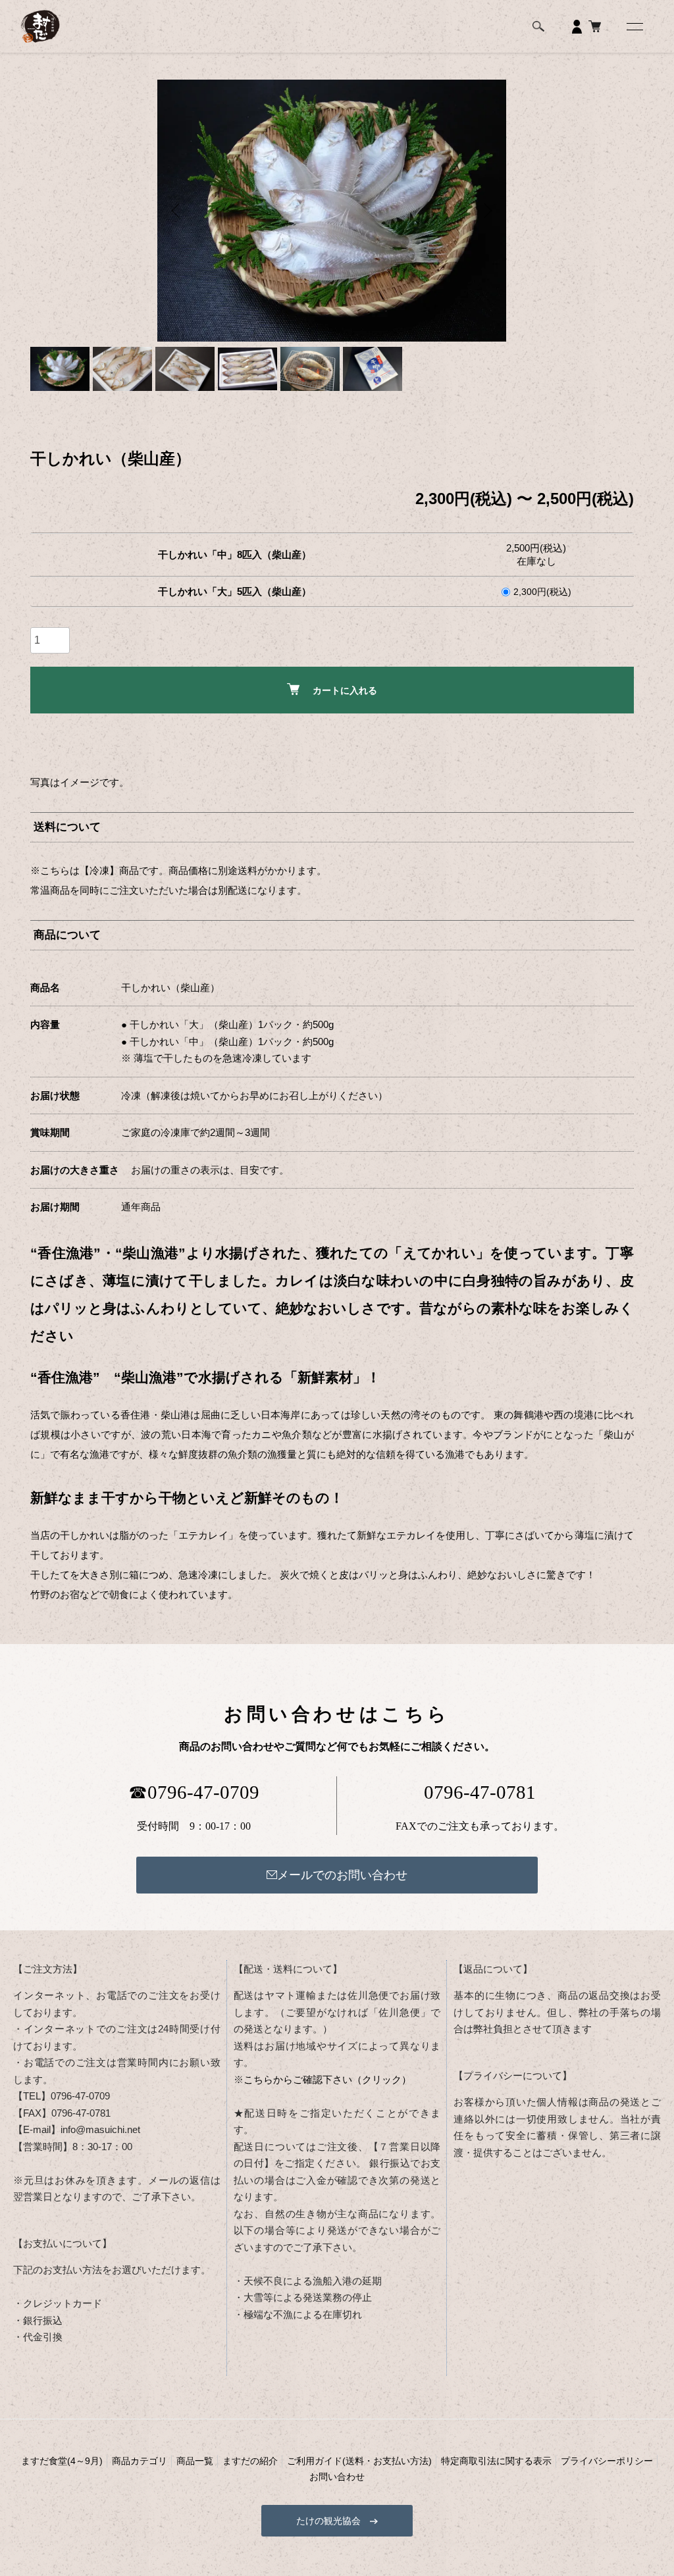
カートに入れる (345, 690)
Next (486, 211)
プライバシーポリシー (607, 2461)
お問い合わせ (337, 2477)
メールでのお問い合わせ (342, 1875)
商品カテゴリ (140, 2461)
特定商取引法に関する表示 (496, 2461)
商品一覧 (195, 2461)
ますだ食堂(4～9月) (62, 2461)
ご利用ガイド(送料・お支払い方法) (359, 2461)
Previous (177, 211)
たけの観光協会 (333, 2521)
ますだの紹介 (250, 2461)
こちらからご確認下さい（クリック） (327, 2079)
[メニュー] (634, 26)
